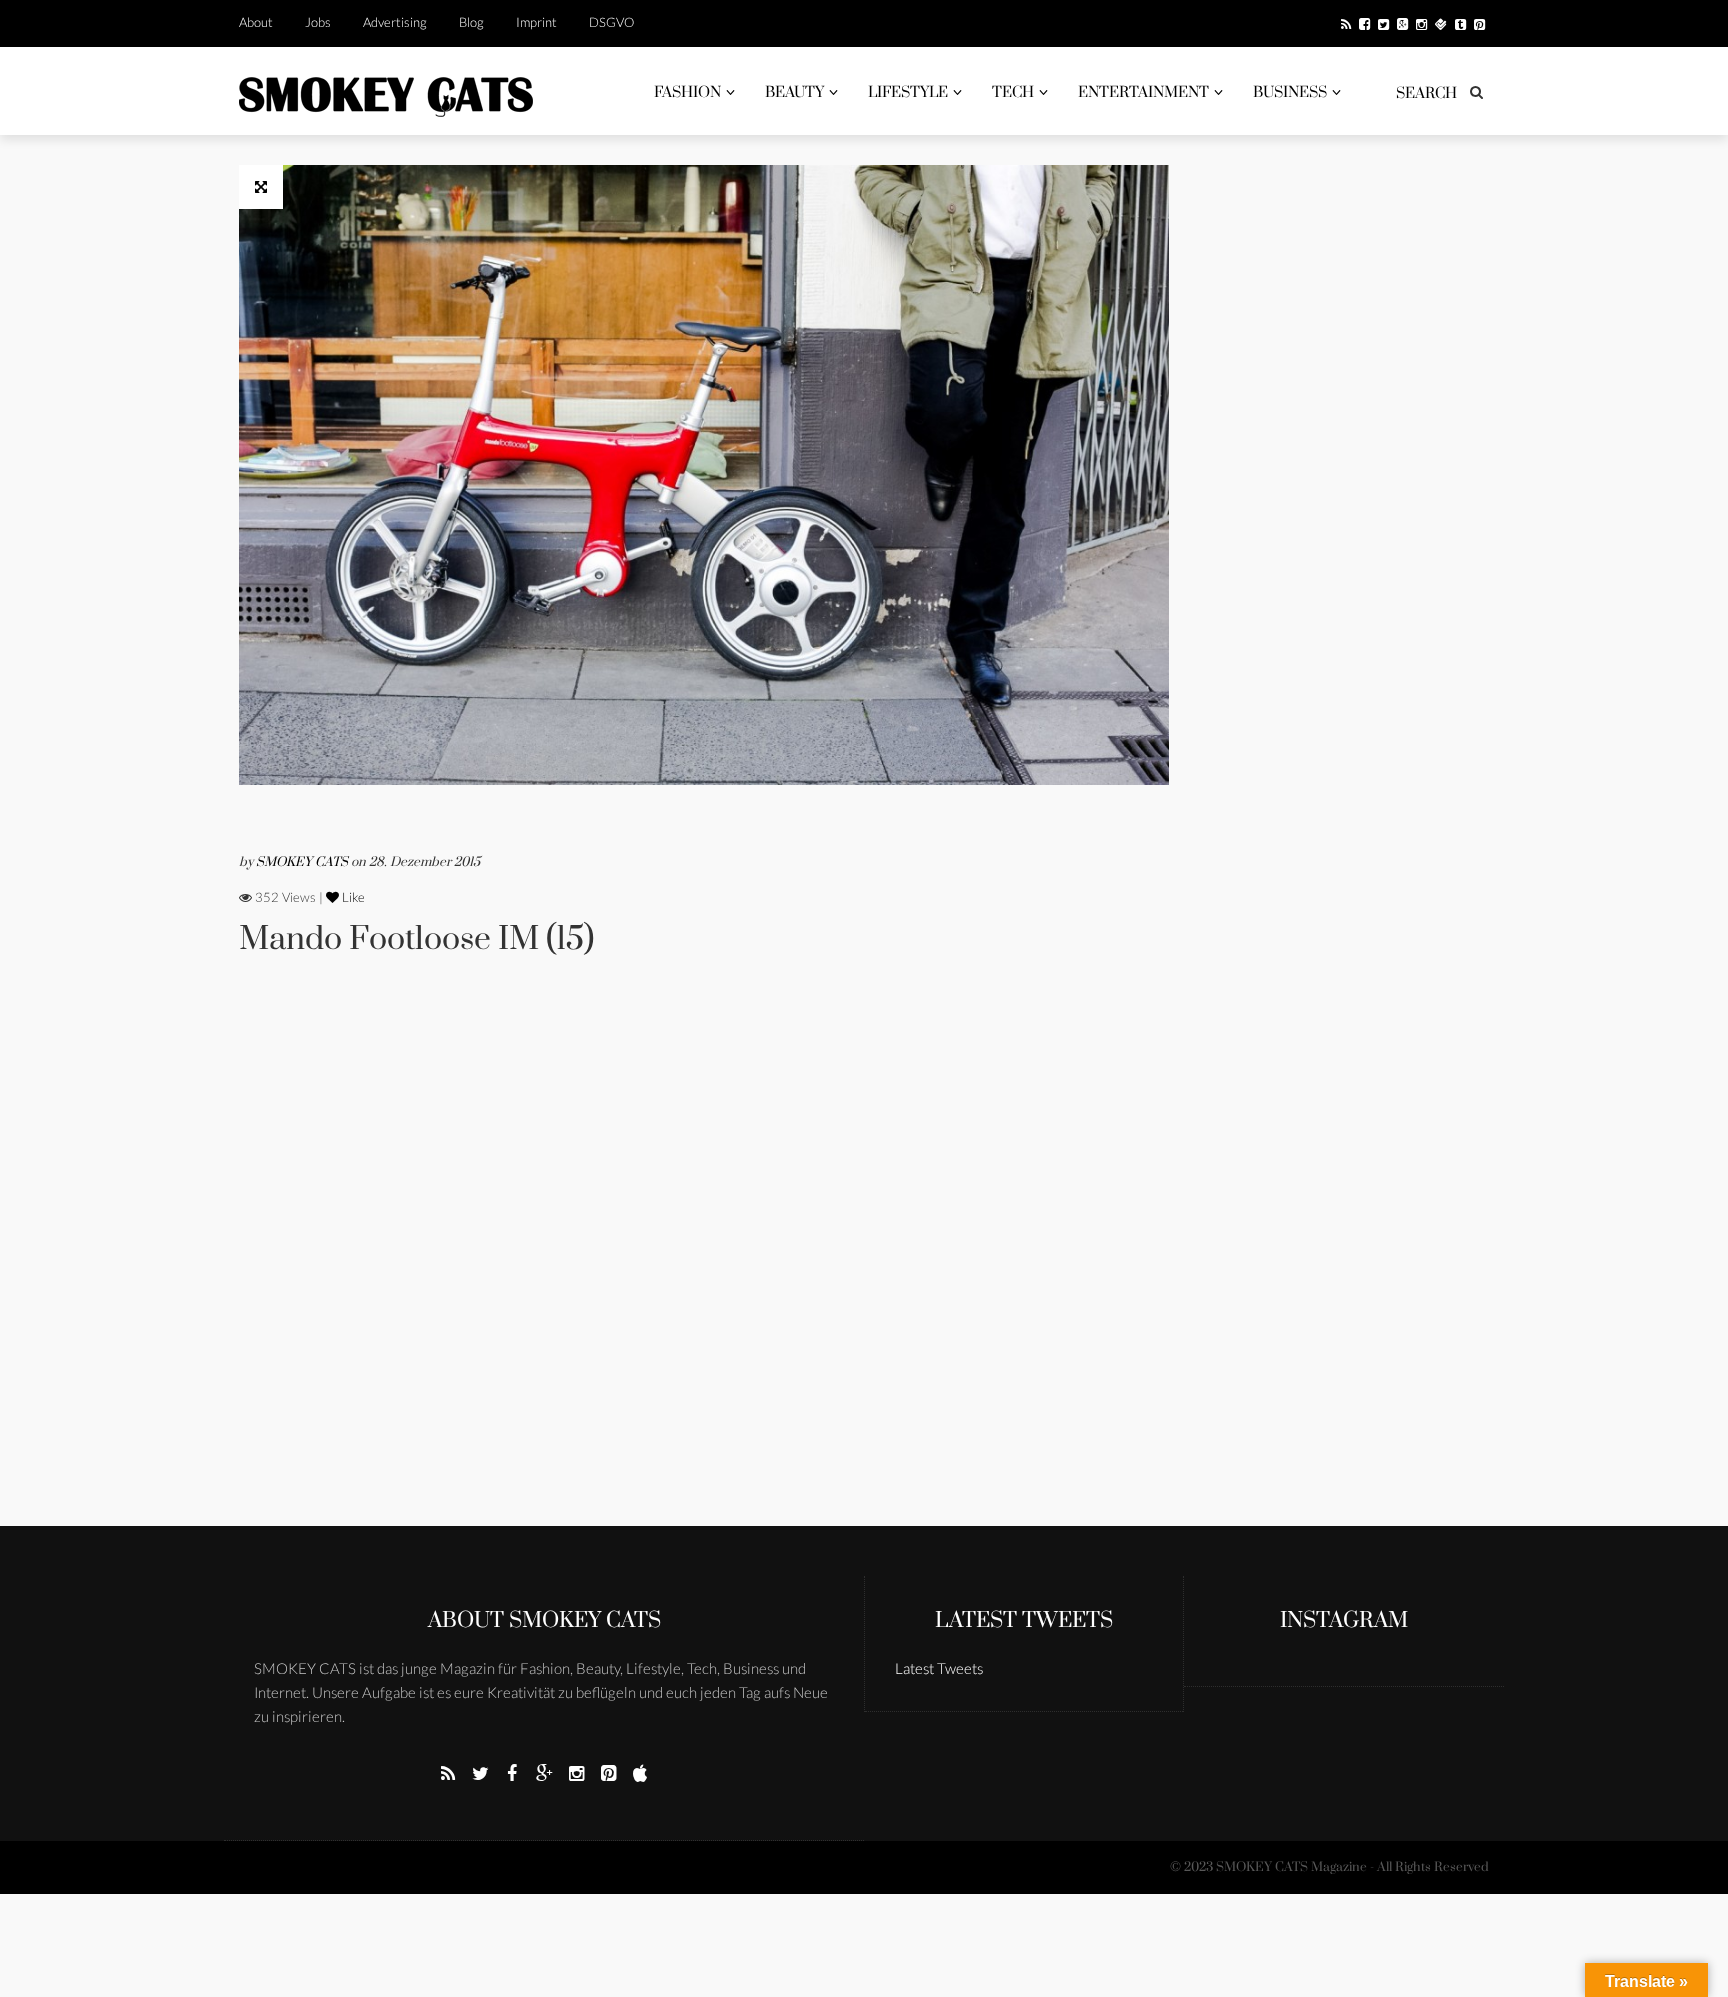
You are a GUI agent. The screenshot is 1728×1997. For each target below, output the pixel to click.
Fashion (687, 92)
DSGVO (611, 22)
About (256, 22)
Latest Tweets (1024, 1620)
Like (352, 897)
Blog (471, 22)
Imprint (536, 22)
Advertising (395, 22)
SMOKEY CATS (303, 862)
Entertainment (1143, 92)
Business (1290, 92)
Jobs (318, 22)
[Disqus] (704, 1269)
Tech (1013, 92)
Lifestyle (908, 92)
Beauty (794, 92)
